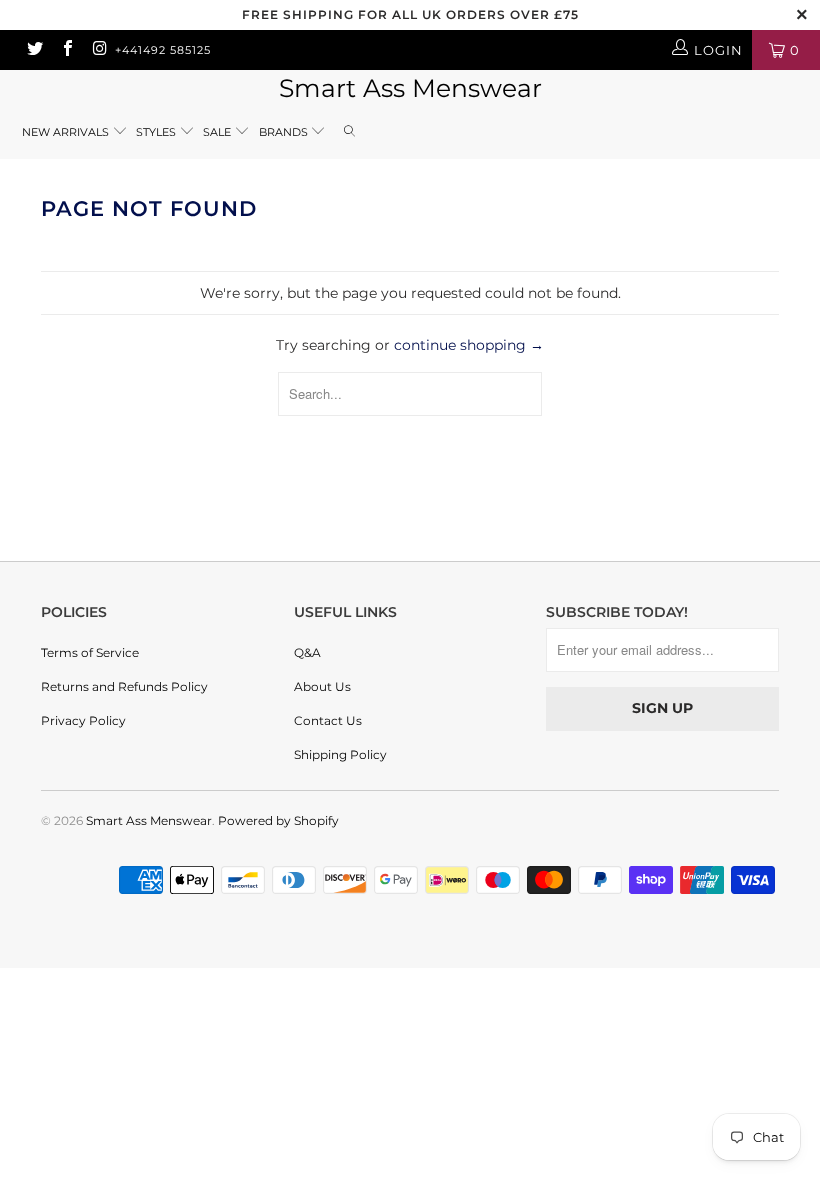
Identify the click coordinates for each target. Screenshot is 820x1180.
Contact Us (328, 720)
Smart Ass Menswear (410, 88)
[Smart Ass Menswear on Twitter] (34, 50)
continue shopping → (469, 345)
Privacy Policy (83, 720)
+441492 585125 (163, 50)
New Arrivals (65, 132)
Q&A (307, 652)
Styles (156, 132)
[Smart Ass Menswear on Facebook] (66, 50)
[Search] (350, 132)
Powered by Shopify (278, 820)
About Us (322, 686)
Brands (285, 132)
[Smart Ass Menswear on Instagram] (99, 50)
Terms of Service (90, 652)
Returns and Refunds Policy (124, 686)
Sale (218, 132)
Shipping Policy (340, 754)
